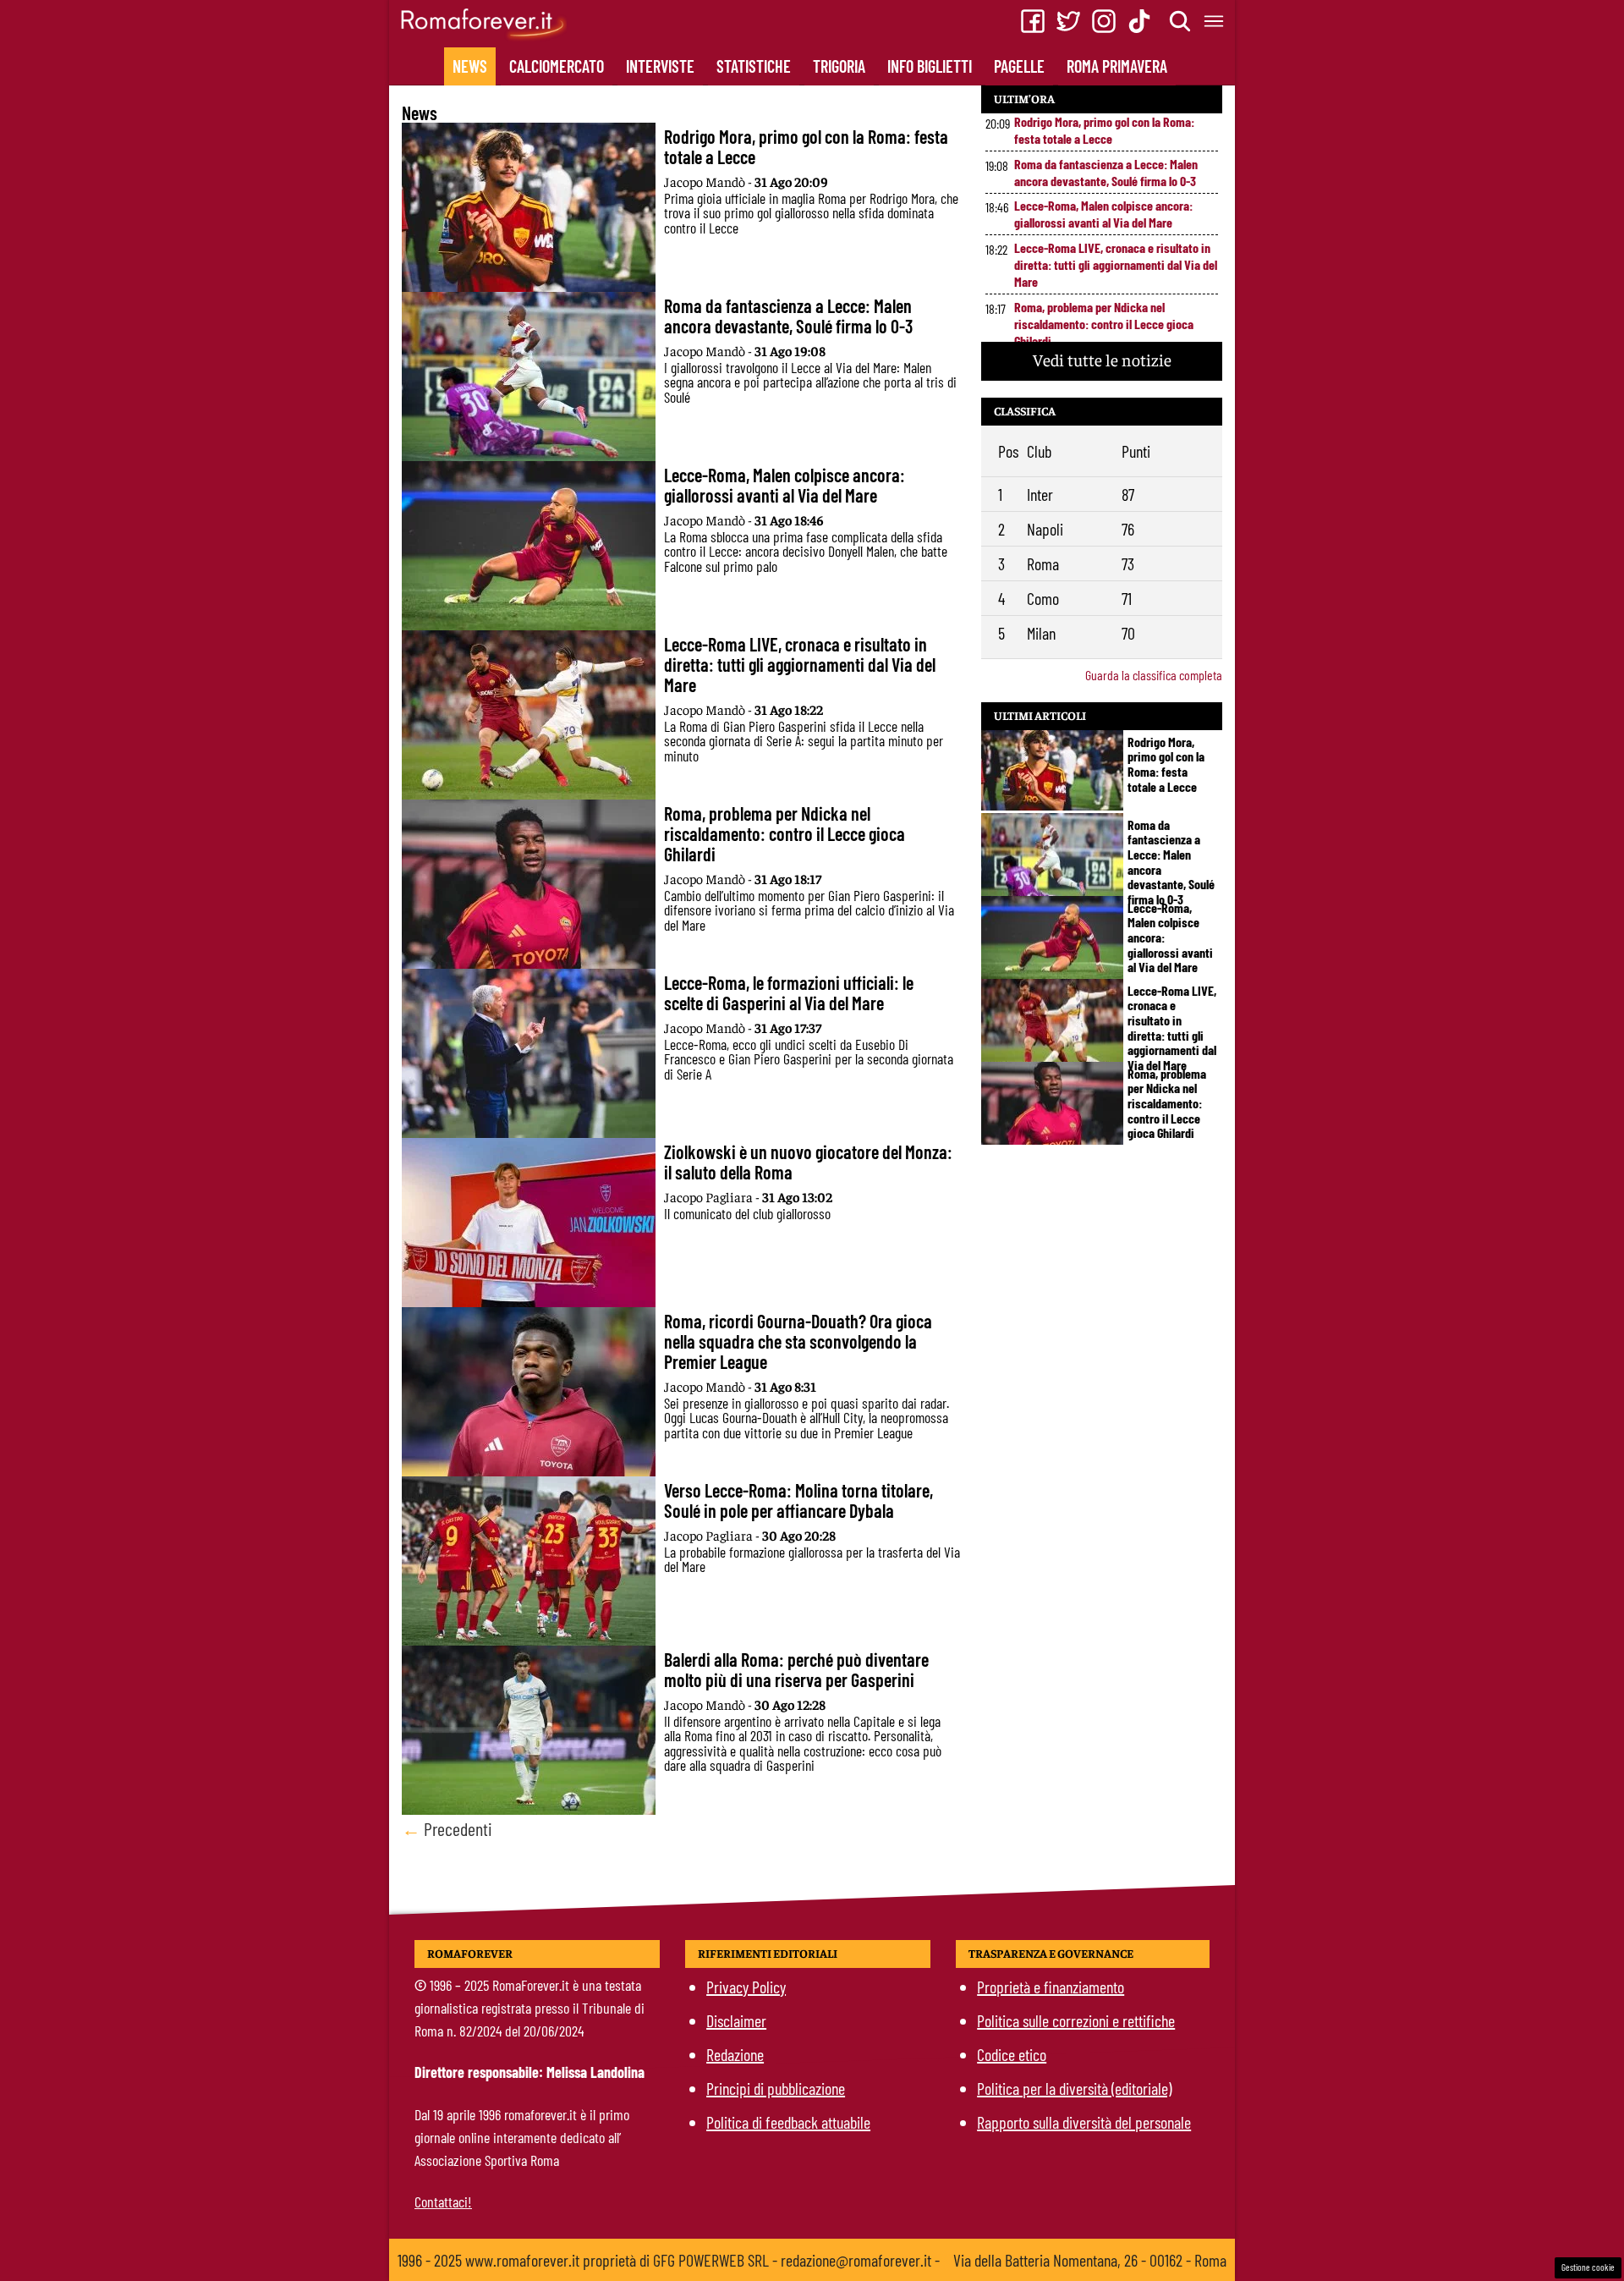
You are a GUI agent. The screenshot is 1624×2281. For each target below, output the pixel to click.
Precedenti (447, 1828)
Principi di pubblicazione (776, 2088)
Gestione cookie (1588, 2267)
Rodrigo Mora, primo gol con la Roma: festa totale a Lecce (1104, 130)
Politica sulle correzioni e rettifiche (1076, 2020)
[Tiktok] (1139, 21)
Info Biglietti (930, 66)
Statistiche (754, 66)
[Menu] (1215, 21)
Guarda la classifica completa (1154, 675)
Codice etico (1012, 2054)
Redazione (735, 2054)
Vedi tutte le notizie (1102, 359)
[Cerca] (1181, 21)
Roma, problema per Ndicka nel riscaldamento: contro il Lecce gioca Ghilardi (1104, 324)
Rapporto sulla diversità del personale (1084, 2122)
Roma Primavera (1117, 66)
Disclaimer (736, 2020)
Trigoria (839, 66)
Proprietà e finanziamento (1051, 1987)
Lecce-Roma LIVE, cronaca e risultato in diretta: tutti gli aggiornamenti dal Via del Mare (1116, 264)
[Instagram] (1104, 21)
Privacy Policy (746, 1987)
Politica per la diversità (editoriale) (1074, 2088)
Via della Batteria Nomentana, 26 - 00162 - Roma (1090, 2260)
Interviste (660, 66)
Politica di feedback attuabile (788, 2122)
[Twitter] (1068, 21)
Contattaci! (443, 2201)
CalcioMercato (557, 66)
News (470, 66)
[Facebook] (1033, 21)
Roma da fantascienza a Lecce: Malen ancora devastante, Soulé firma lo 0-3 (1106, 172)
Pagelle (1019, 66)
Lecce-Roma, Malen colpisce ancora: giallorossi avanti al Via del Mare (1103, 214)
